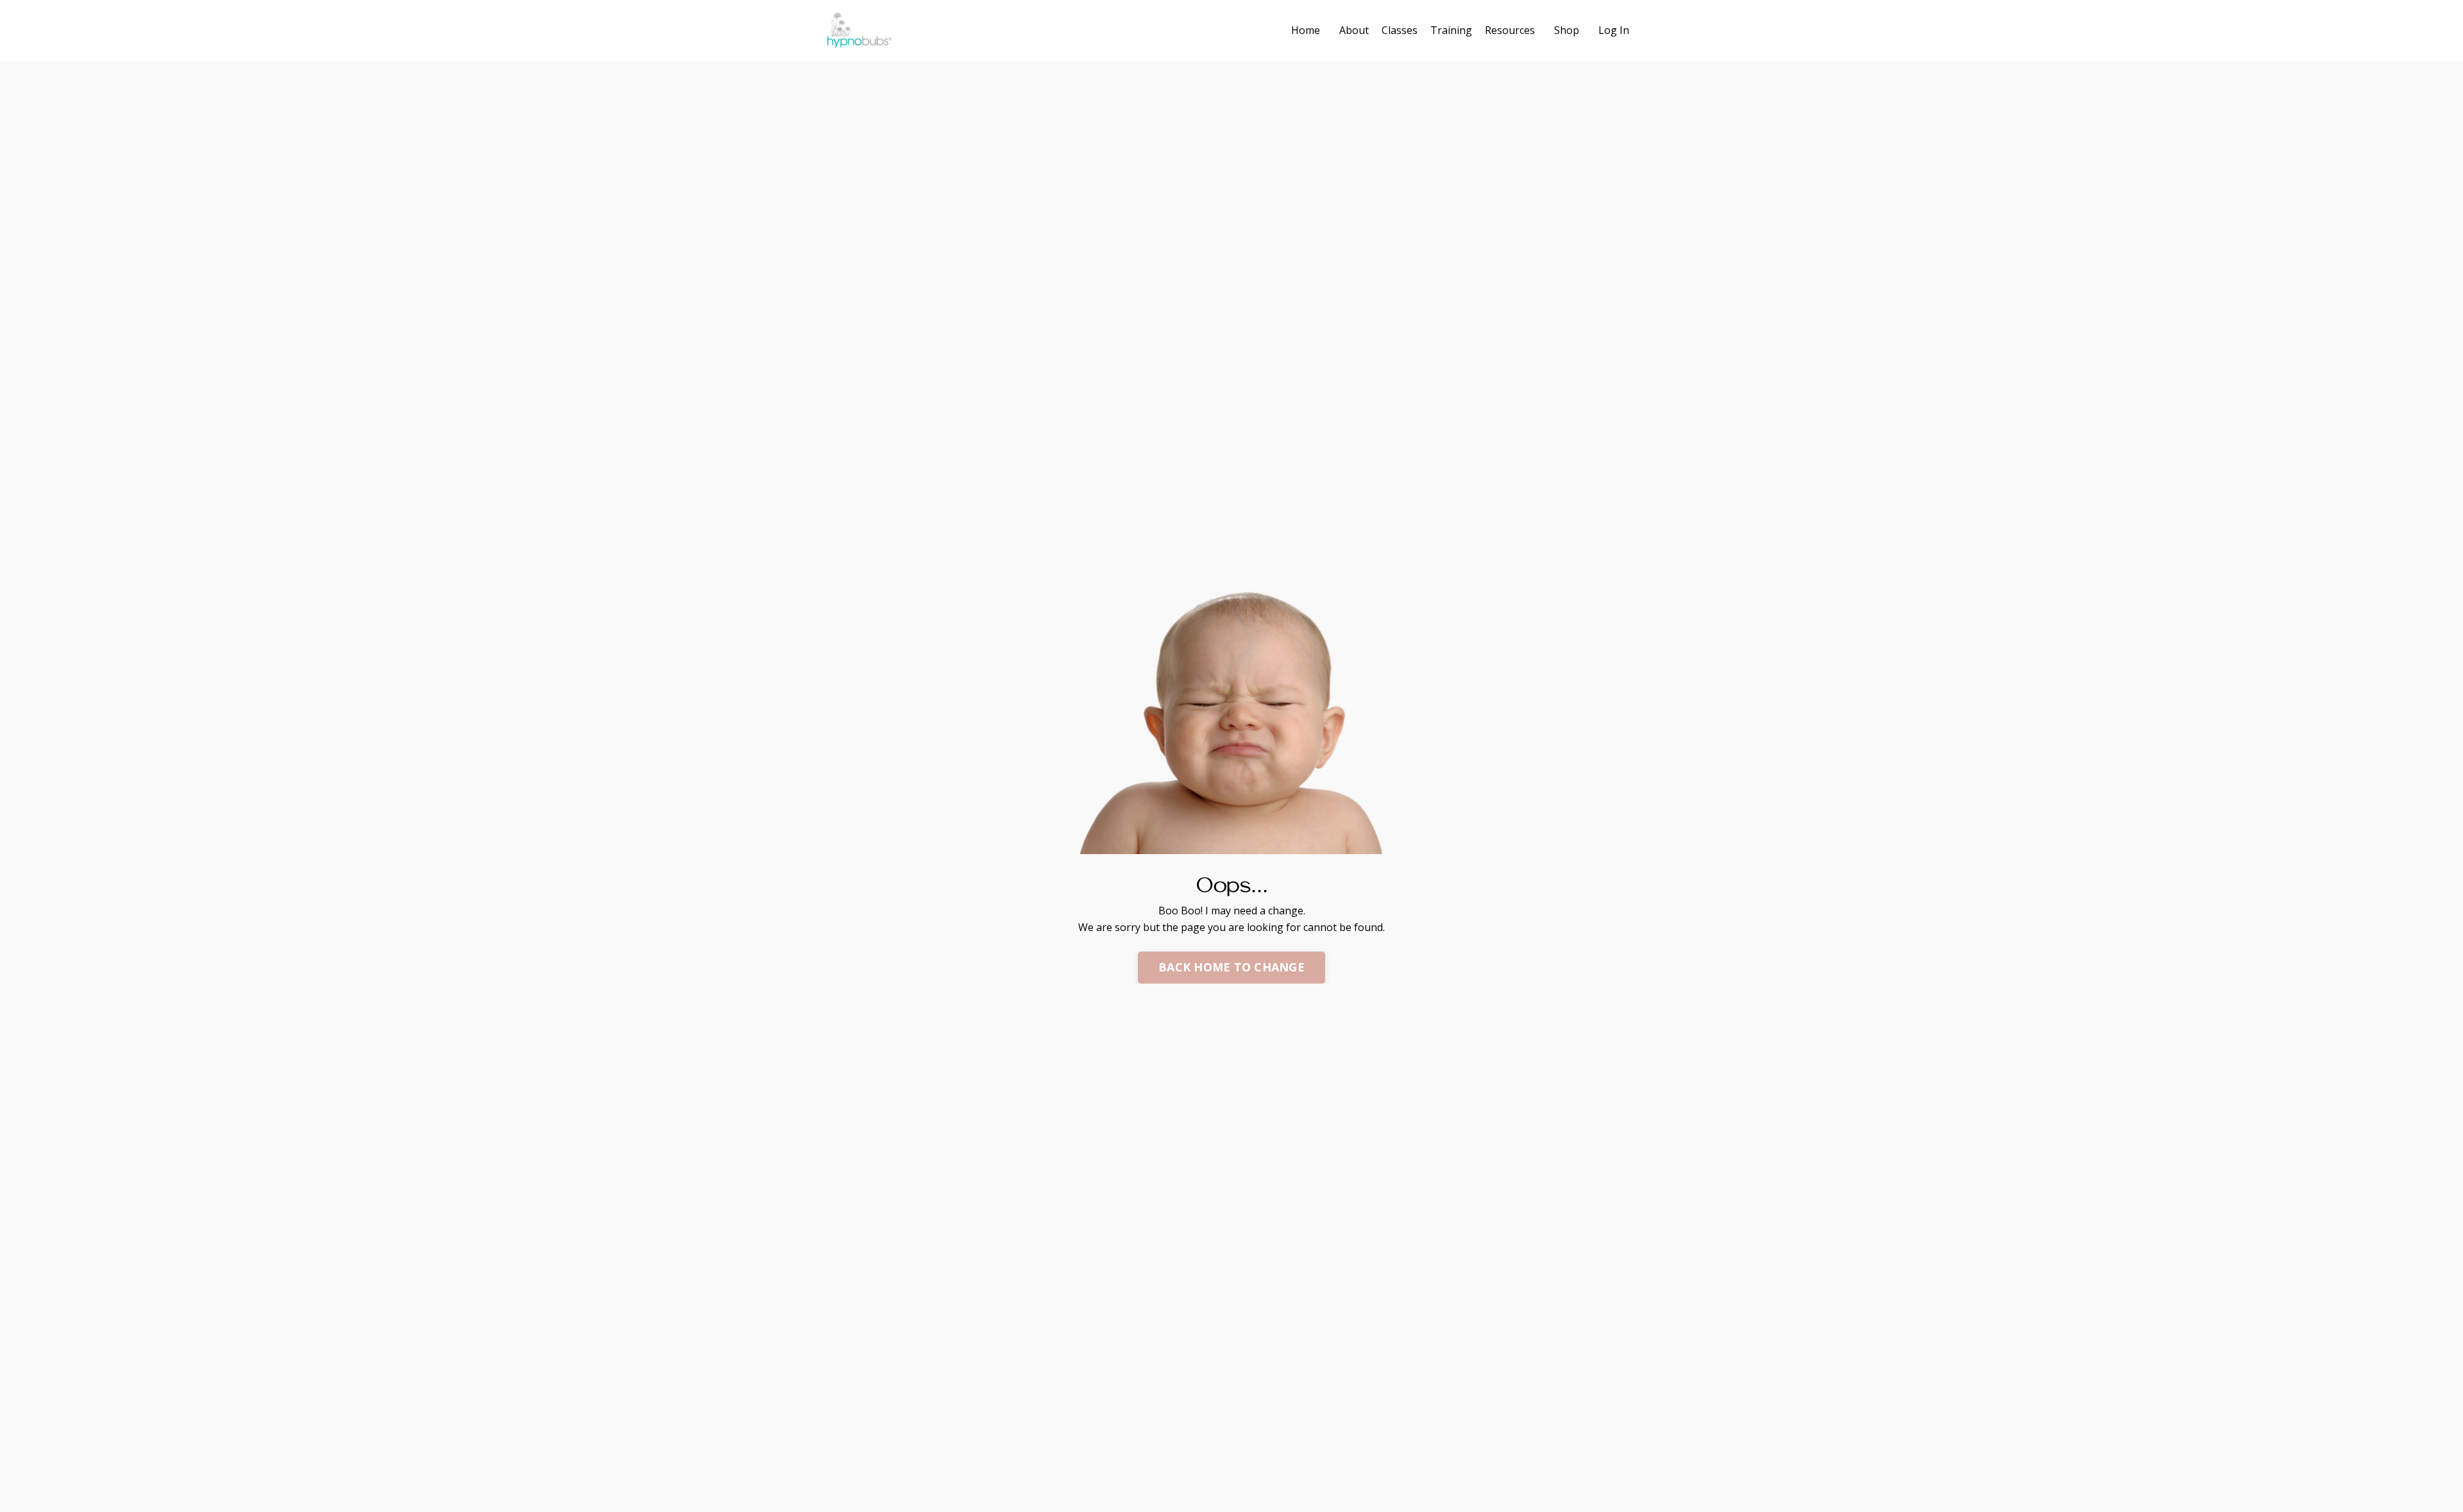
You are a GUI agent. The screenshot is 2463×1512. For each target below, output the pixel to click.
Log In (1614, 30)
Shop (1567, 30)
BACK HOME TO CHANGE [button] (1231, 967)
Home (1306, 30)
